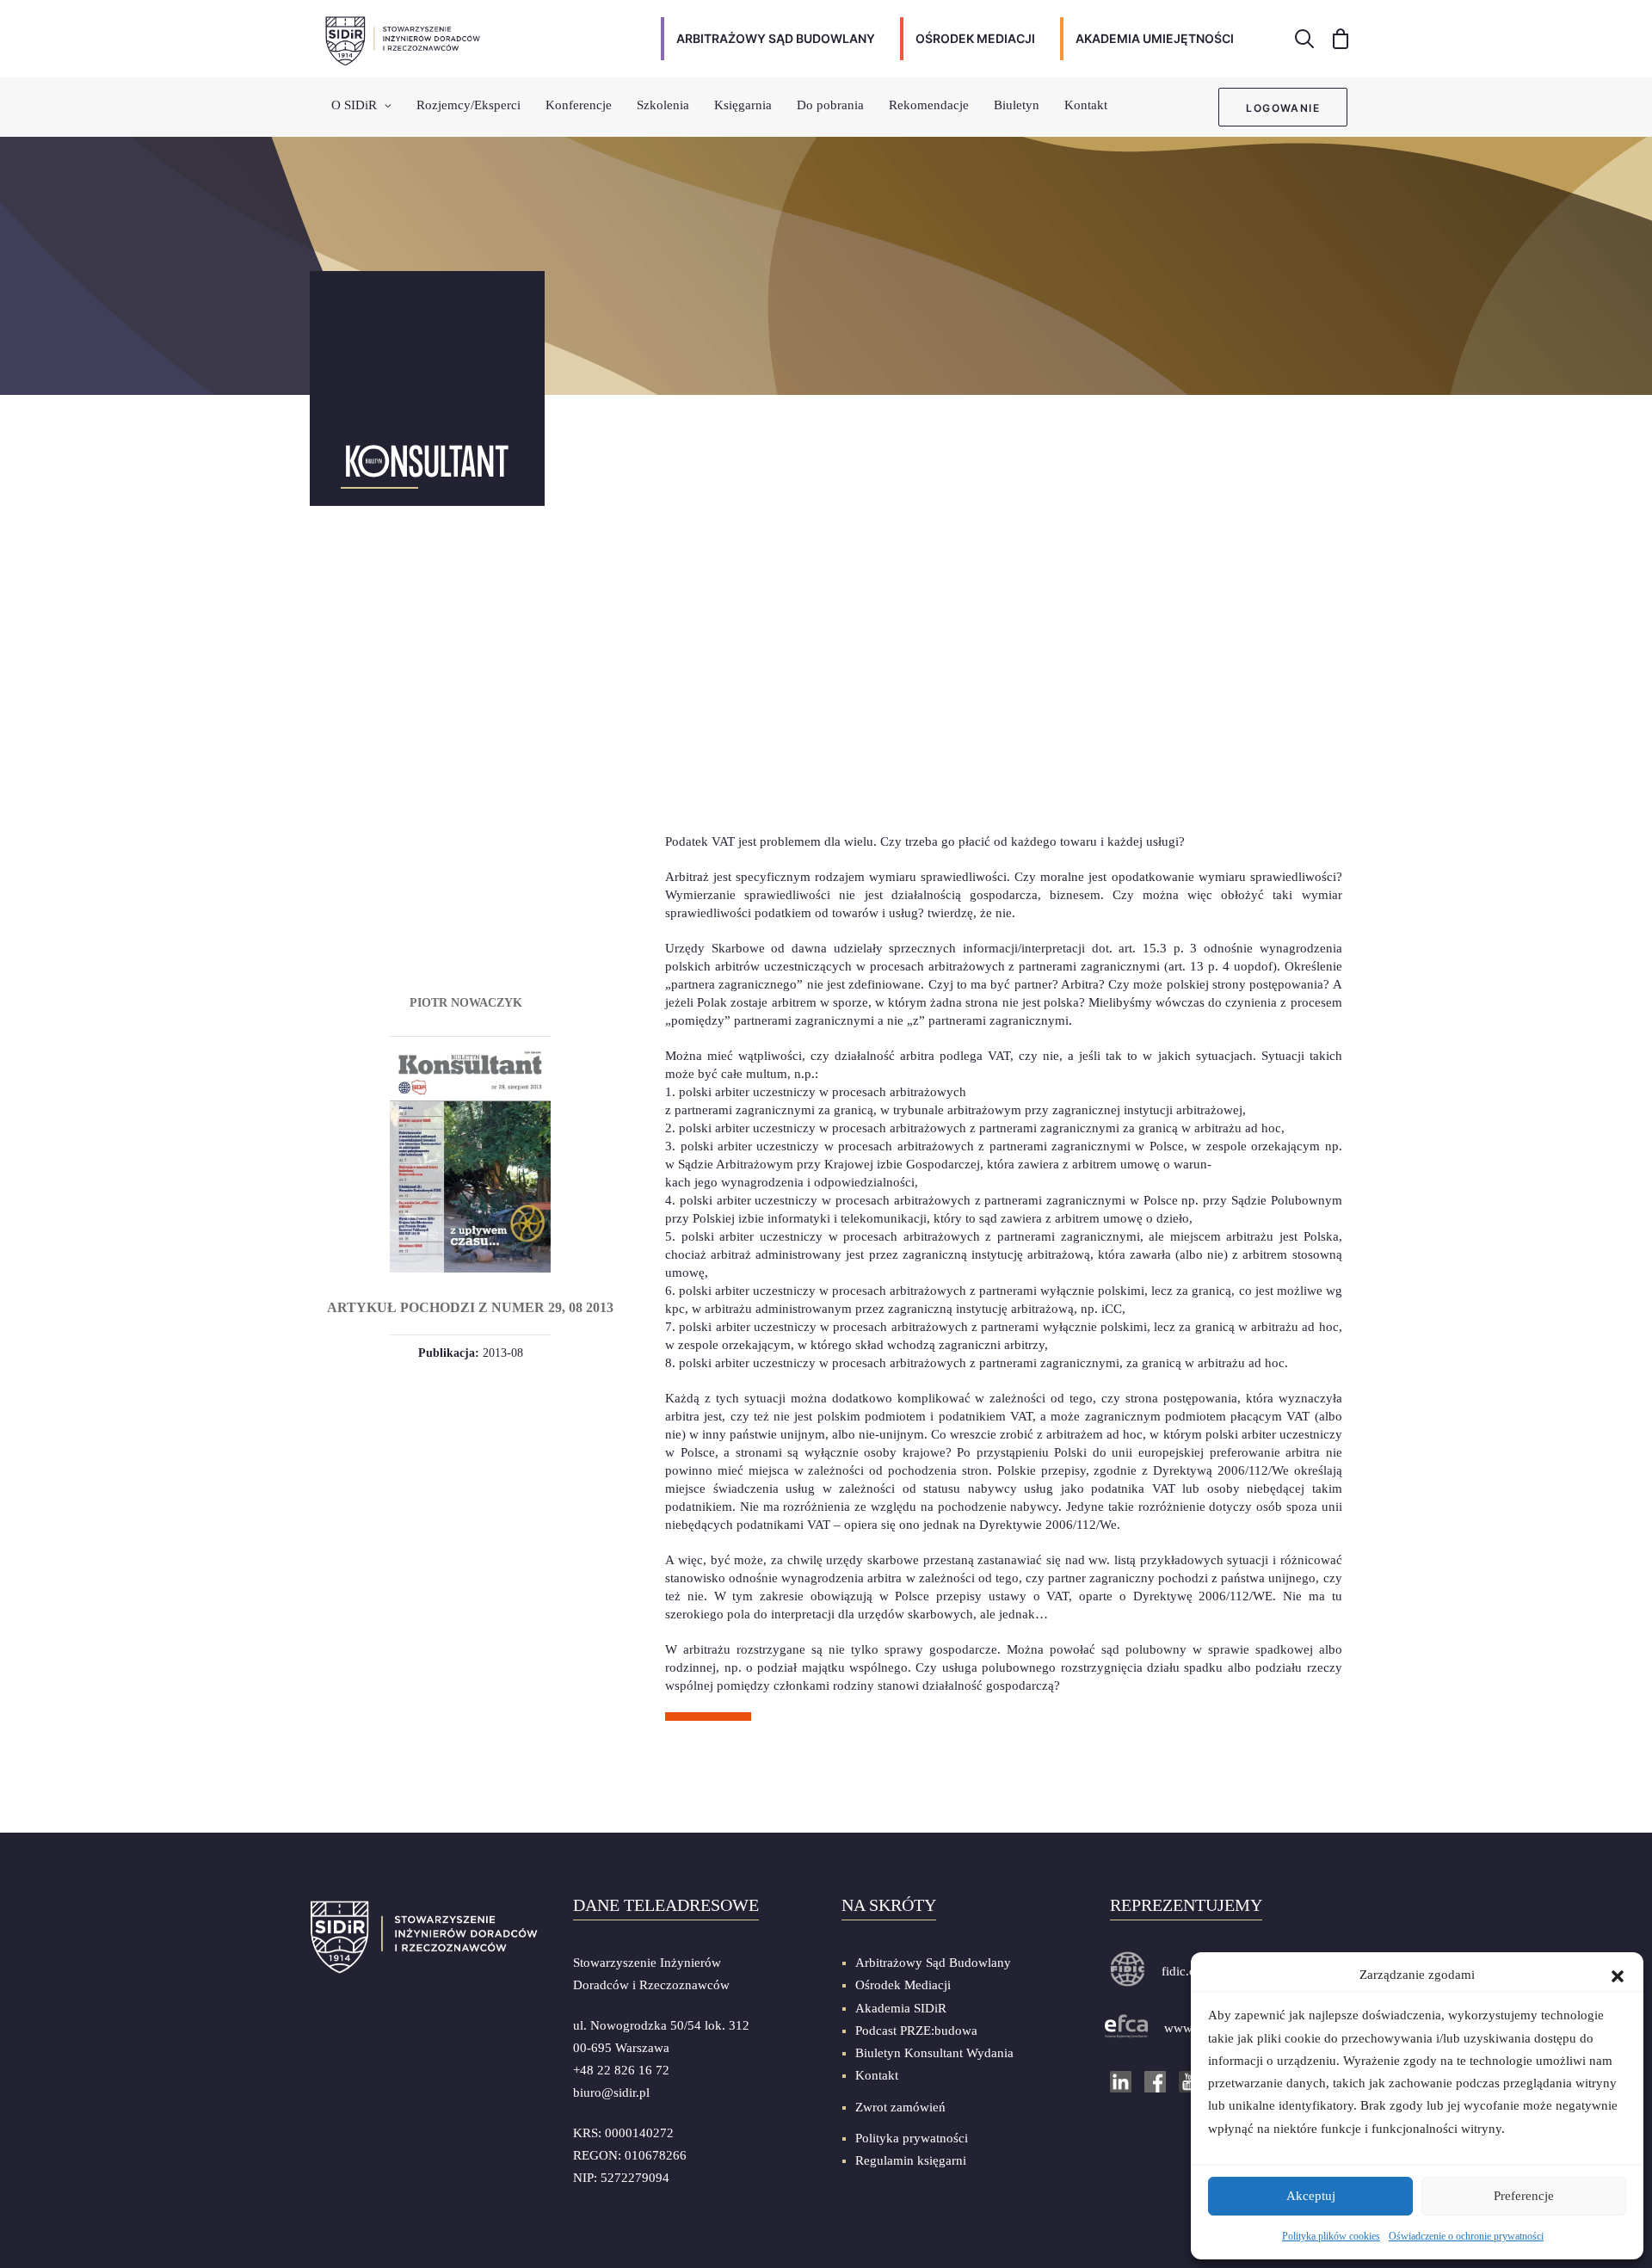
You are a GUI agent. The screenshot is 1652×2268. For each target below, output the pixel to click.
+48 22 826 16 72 (621, 2070)
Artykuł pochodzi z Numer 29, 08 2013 (470, 1307)
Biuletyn (1017, 105)
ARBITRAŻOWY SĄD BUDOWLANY (776, 38)
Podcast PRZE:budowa (916, 2031)
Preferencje (1524, 2196)
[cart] (1335, 39)
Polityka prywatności (912, 2138)
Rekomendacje (929, 105)
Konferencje (579, 105)
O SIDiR (354, 105)
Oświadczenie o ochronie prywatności (1466, 2236)
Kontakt (1086, 105)
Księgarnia (743, 105)
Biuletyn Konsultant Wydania (934, 2053)
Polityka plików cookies (1331, 2236)
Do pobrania (830, 105)
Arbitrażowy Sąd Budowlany (933, 1963)
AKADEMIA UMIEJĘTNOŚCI (1155, 38)
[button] (1618, 1975)
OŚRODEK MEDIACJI (975, 38)
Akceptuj (1311, 2196)
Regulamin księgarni (911, 2160)
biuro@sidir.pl (611, 2092)
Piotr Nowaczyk (466, 1002)
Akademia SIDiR (901, 2008)
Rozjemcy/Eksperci (468, 105)
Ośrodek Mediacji (903, 1985)
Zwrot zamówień (900, 2107)
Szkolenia (663, 105)
